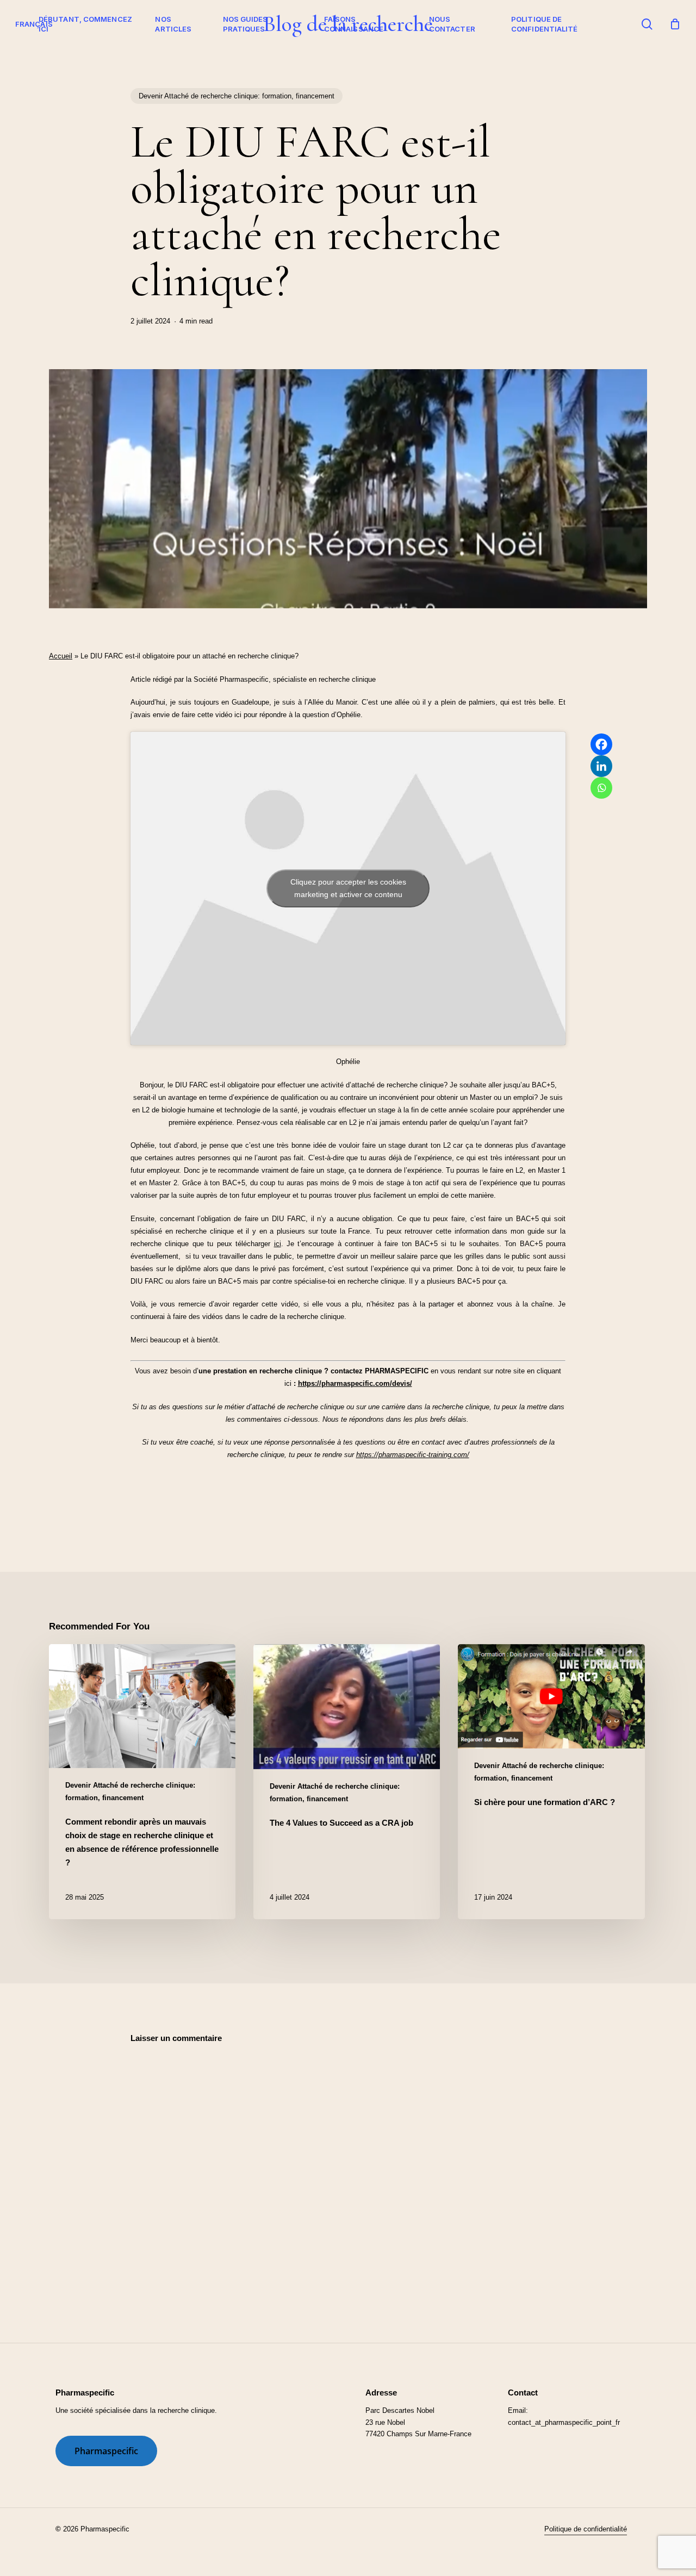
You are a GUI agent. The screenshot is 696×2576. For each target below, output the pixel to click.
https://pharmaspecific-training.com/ (413, 1455)
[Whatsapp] (601, 788)
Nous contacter (452, 24)
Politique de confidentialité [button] (586, 2529)
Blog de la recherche (348, 24)
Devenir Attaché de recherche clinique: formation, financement (237, 96)
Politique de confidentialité (545, 24)
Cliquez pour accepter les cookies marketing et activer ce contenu (348, 888)
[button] (106, 2451)
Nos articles (173, 24)
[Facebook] (601, 744)
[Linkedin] (601, 766)
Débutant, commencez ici (85, 24)
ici (278, 1244)
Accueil (61, 656)
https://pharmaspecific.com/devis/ (355, 1383)
